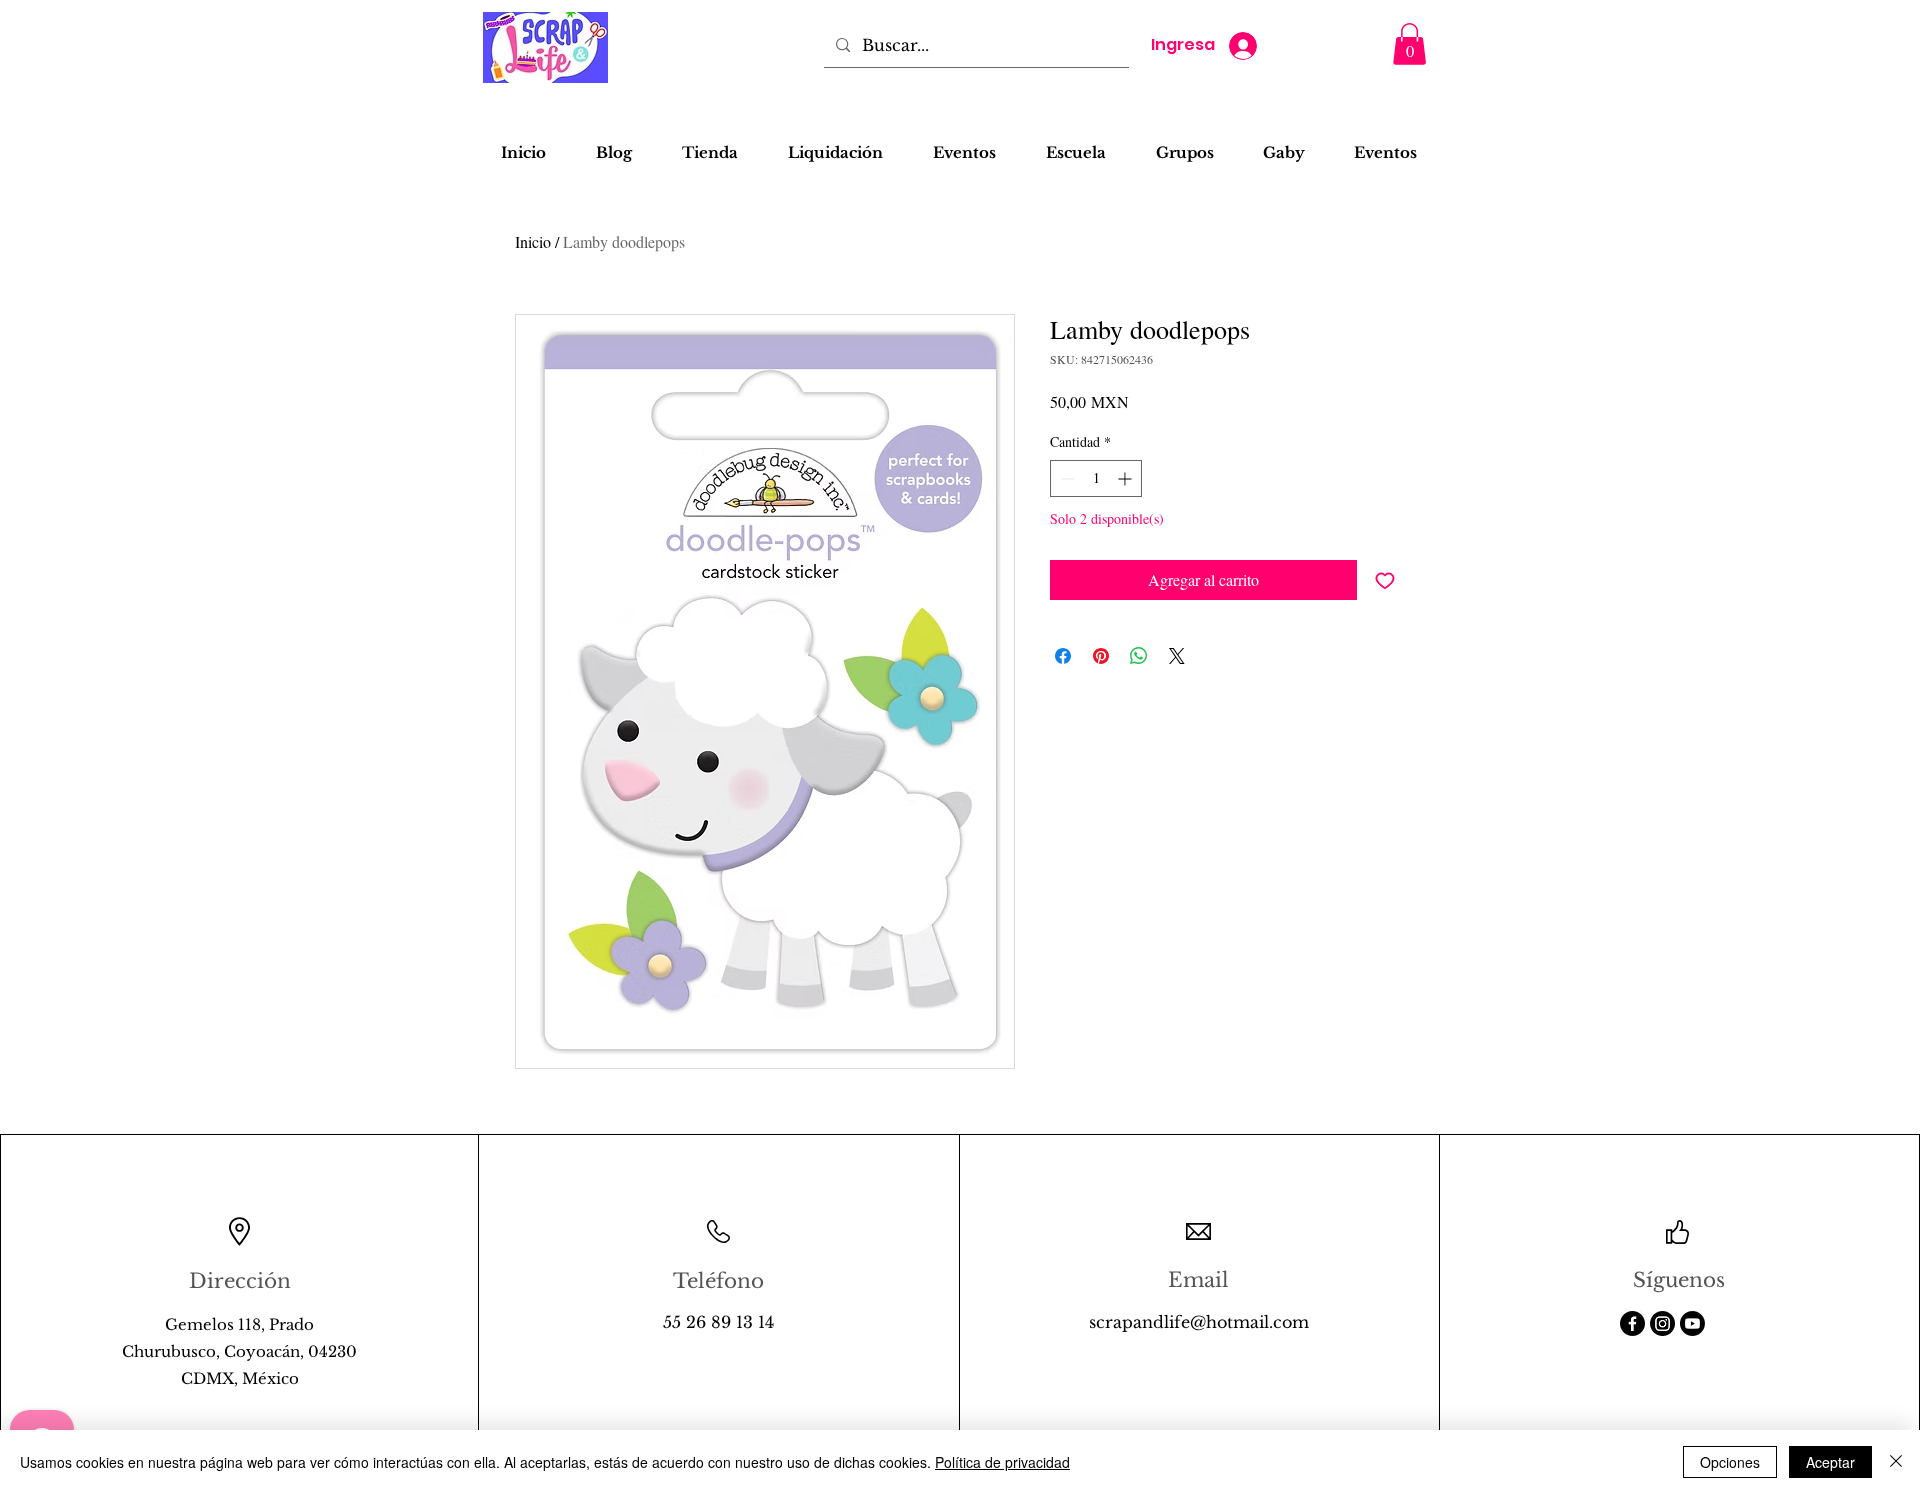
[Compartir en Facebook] (1063, 656)
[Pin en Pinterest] (1101, 656)
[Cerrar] (1896, 1462)
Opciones (1730, 1462)
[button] (1409, 44)
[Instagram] (1662, 1323)
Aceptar (1830, 1462)
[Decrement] (1065, 478)
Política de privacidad (1002, 1462)
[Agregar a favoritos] (1385, 580)
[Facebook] (1632, 1323)
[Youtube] (1692, 1323)
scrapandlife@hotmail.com (1199, 1322)
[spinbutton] (1096, 478)
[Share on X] (1177, 656)
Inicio (533, 241)
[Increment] (1126, 478)
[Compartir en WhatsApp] (1139, 656)
